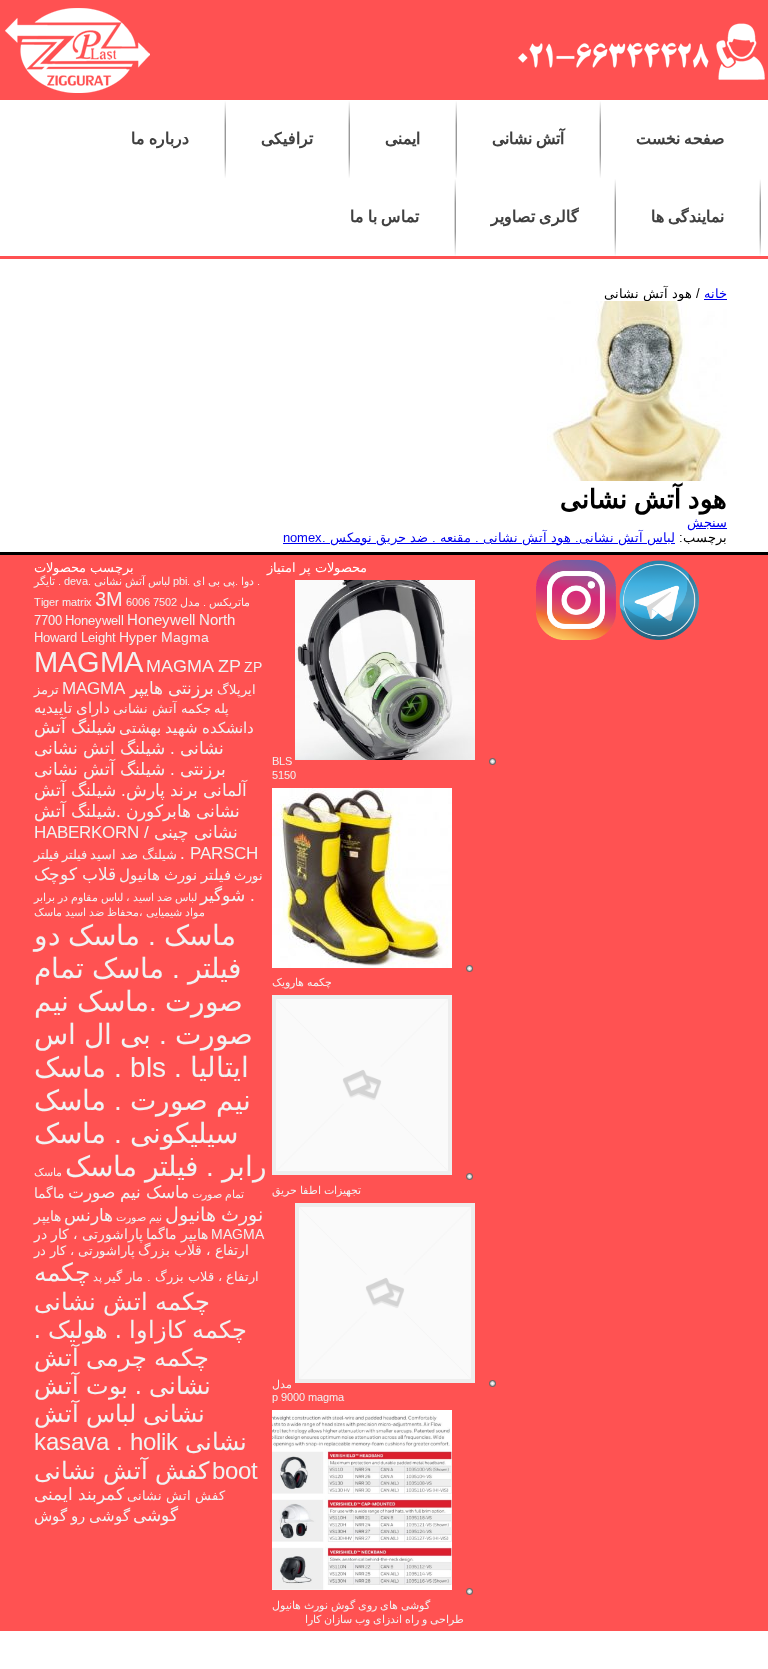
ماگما (49, 1193)
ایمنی (402, 138)
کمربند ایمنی (79, 1494)
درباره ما (160, 138)
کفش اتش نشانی (176, 1496)
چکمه (62, 1272)
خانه (715, 293)
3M (109, 599)
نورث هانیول (214, 1214)
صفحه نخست (680, 138)
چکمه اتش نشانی (122, 1301)
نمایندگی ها (687, 216)
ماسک (48, 912)
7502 (165, 602)
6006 (138, 602)
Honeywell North (181, 619)
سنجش (707, 522)
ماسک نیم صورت (128, 1192)
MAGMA (88, 661)
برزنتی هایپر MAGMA (138, 688)
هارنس (88, 1215)
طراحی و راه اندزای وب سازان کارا (384, 1619)
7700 (48, 621)
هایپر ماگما (177, 1234)
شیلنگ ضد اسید (133, 855)
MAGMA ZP (193, 666)
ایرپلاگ (236, 690)
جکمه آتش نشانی (162, 709)
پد (97, 1277)
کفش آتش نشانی (121, 1470)
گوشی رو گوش (82, 1515)
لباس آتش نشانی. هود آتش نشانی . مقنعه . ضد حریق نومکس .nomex (479, 537)
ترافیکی (287, 138)
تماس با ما (384, 216)
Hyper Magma (164, 637)
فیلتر (74, 855)
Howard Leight (75, 638)
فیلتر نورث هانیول (175, 874)
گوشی (155, 1515)
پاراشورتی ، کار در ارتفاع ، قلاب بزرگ (141, 1242)
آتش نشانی (528, 138)
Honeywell (94, 621)
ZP (253, 667)
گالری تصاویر (535, 216)
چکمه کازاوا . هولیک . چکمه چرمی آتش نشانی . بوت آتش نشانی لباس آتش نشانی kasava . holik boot (146, 1400)
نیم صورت (139, 1217)
